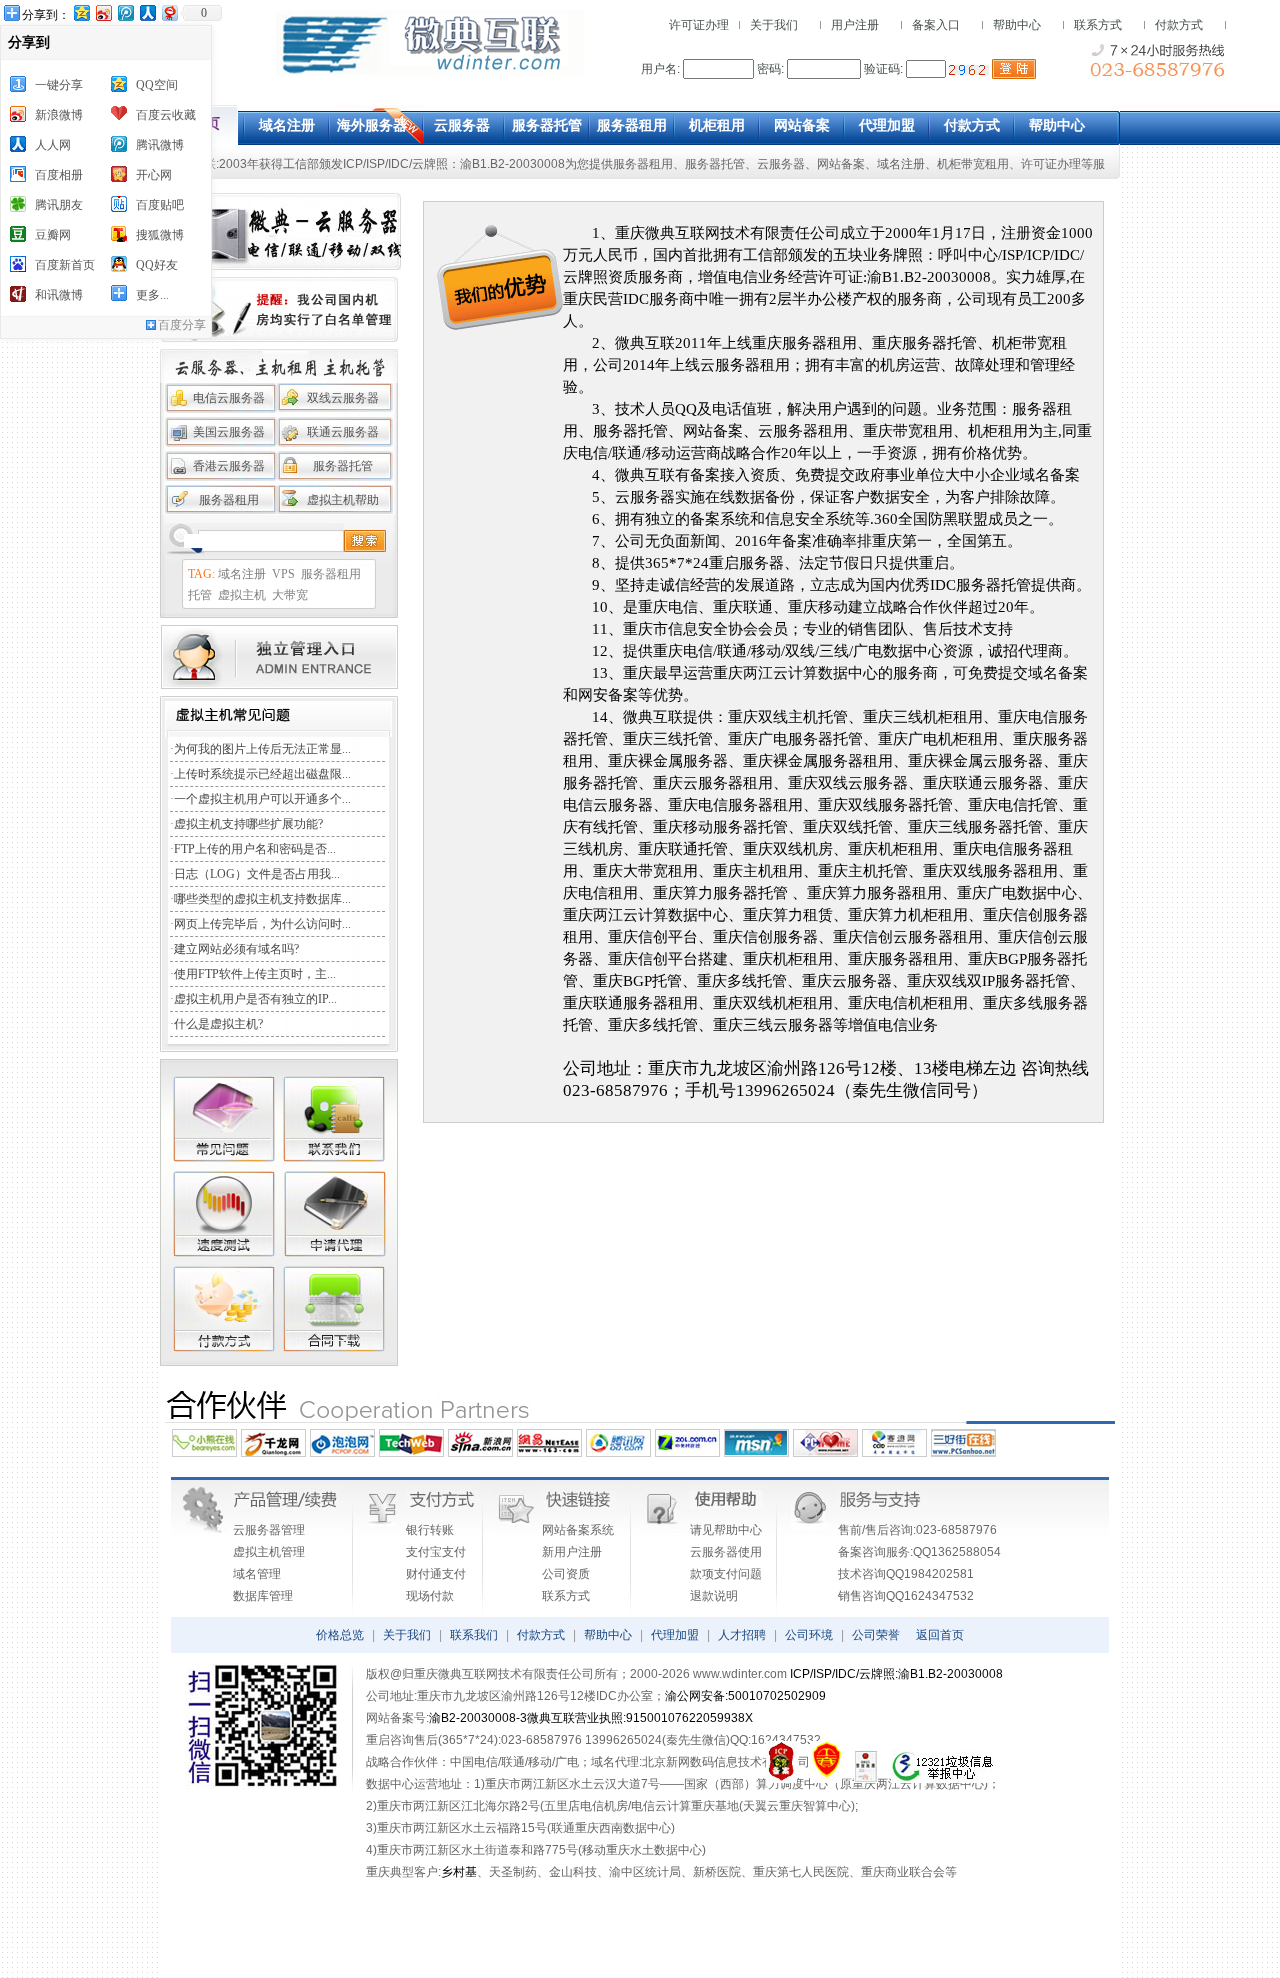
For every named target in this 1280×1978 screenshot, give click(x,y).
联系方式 (1098, 25)
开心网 (154, 175)
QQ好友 (157, 265)
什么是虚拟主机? (218, 1024)
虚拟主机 (242, 595)
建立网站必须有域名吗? (236, 949)
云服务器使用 (726, 1552)
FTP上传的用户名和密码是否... (255, 849)
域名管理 (257, 1574)
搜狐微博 (160, 235)
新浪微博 (59, 115)
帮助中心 (1017, 25)
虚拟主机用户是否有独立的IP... (255, 999)
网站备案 (841, 164)
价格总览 (340, 1635)
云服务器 (781, 164)
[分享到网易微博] (169, 12)
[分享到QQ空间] (81, 12)
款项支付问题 (726, 1574)
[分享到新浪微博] (103, 12)
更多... (152, 295)
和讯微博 (59, 295)
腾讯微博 (160, 145)
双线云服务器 (343, 398)
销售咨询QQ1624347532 (906, 1596)
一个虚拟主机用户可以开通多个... (262, 799)
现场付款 (430, 1596)
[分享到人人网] (147, 12)
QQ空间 (157, 85)
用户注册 (855, 25)
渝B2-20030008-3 (478, 1718)
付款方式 (1179, 25)
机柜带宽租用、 (979, 164)
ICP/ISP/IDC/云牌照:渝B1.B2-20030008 (896, 1674)
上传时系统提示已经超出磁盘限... (262, 774)
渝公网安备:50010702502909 (745, 1696)
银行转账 (430, 1530)
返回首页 (940, 1635)
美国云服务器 (229, 432)
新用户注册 (572, 1552)
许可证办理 (699, 25)
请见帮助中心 (726, 1530)
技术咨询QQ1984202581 (906, 1574)
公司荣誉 (876, 1635)
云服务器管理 (269, 1530)
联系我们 (474, 1635)
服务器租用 (643, 164)
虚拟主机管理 (269, 1552)
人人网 (53, 145)
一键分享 (59, 85)
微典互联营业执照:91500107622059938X (640, 1718)
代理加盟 (675, 1635)
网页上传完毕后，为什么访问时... (262, 924)
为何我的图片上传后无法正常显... (262, 749)
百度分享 (182, 325)
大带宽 (290, 595)
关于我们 (774, 25)
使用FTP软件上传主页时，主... (255, 974)
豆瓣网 (53, 235)
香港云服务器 (229, 466)
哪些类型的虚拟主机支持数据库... (262, 899)
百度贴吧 (160, 205)
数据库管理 (263, 1596)
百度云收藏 (166, 115)
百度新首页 (65, 265)
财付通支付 (436, 1574)
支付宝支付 (436, 1552)
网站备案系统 (578, 1530)
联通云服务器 (343, 432)
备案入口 (936, 25)
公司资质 (566, 1574)
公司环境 (809, 1635)
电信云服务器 (229, 398)
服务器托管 (715, 164)
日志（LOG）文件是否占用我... (257, 874)
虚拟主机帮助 (343, 500)
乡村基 (459, 1872)
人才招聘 (742, 1635)
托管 (200, 595)
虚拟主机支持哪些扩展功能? (248, 824)
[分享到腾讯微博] (125, 12)
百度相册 (59, 175)
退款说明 (714, 1596)
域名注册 (901, 164)
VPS (283, 574)
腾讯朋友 (59, 205)
